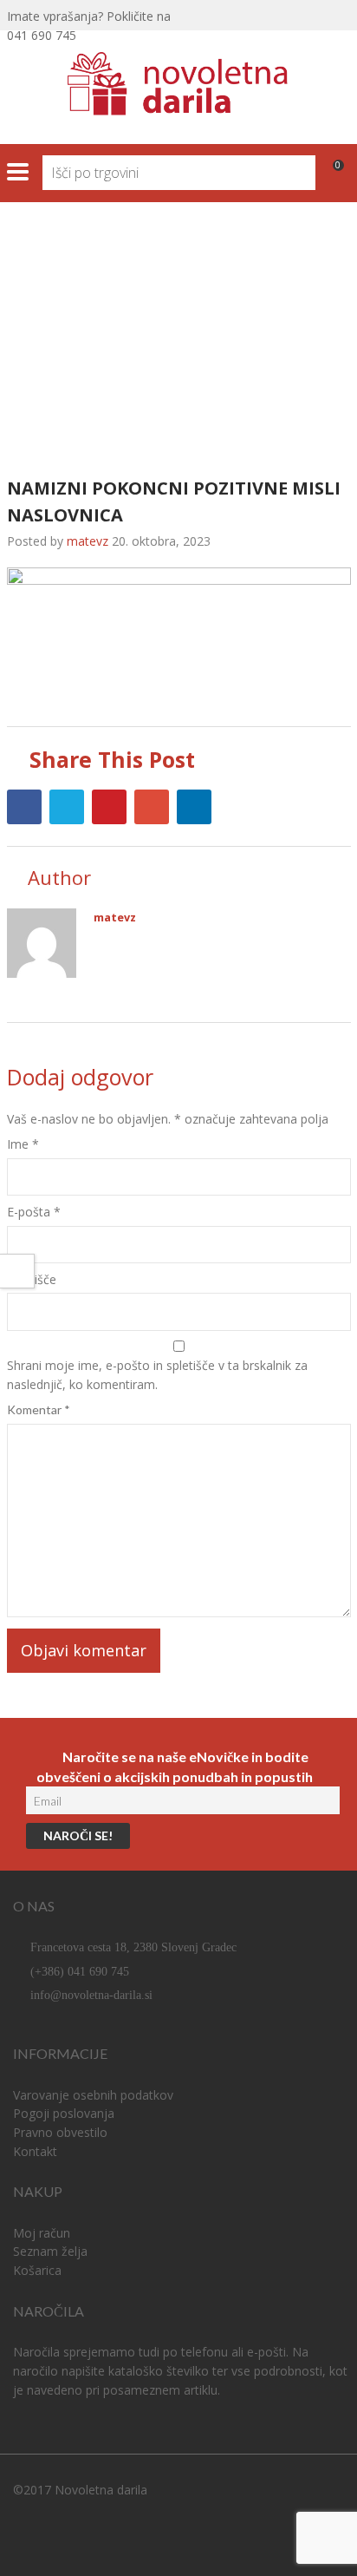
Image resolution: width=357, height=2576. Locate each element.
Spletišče (32, 1279)
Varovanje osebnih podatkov (93, 2095)
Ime (23, 1144)
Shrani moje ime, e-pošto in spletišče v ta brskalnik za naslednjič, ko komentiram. (157, 1375)
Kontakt (35, 2151)
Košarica (37, 2270)
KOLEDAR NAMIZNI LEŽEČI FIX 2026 (110, 305)
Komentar (39, 1409)
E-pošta (34, 1212)
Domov (40, 285)
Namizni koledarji (251, 285)
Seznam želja (50, 2251)
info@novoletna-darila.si (91, 1995)
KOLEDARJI (132, 285)
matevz (115, 918)
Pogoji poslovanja (64, 2113)
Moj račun (42, 2233)
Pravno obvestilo (60, 2132)
